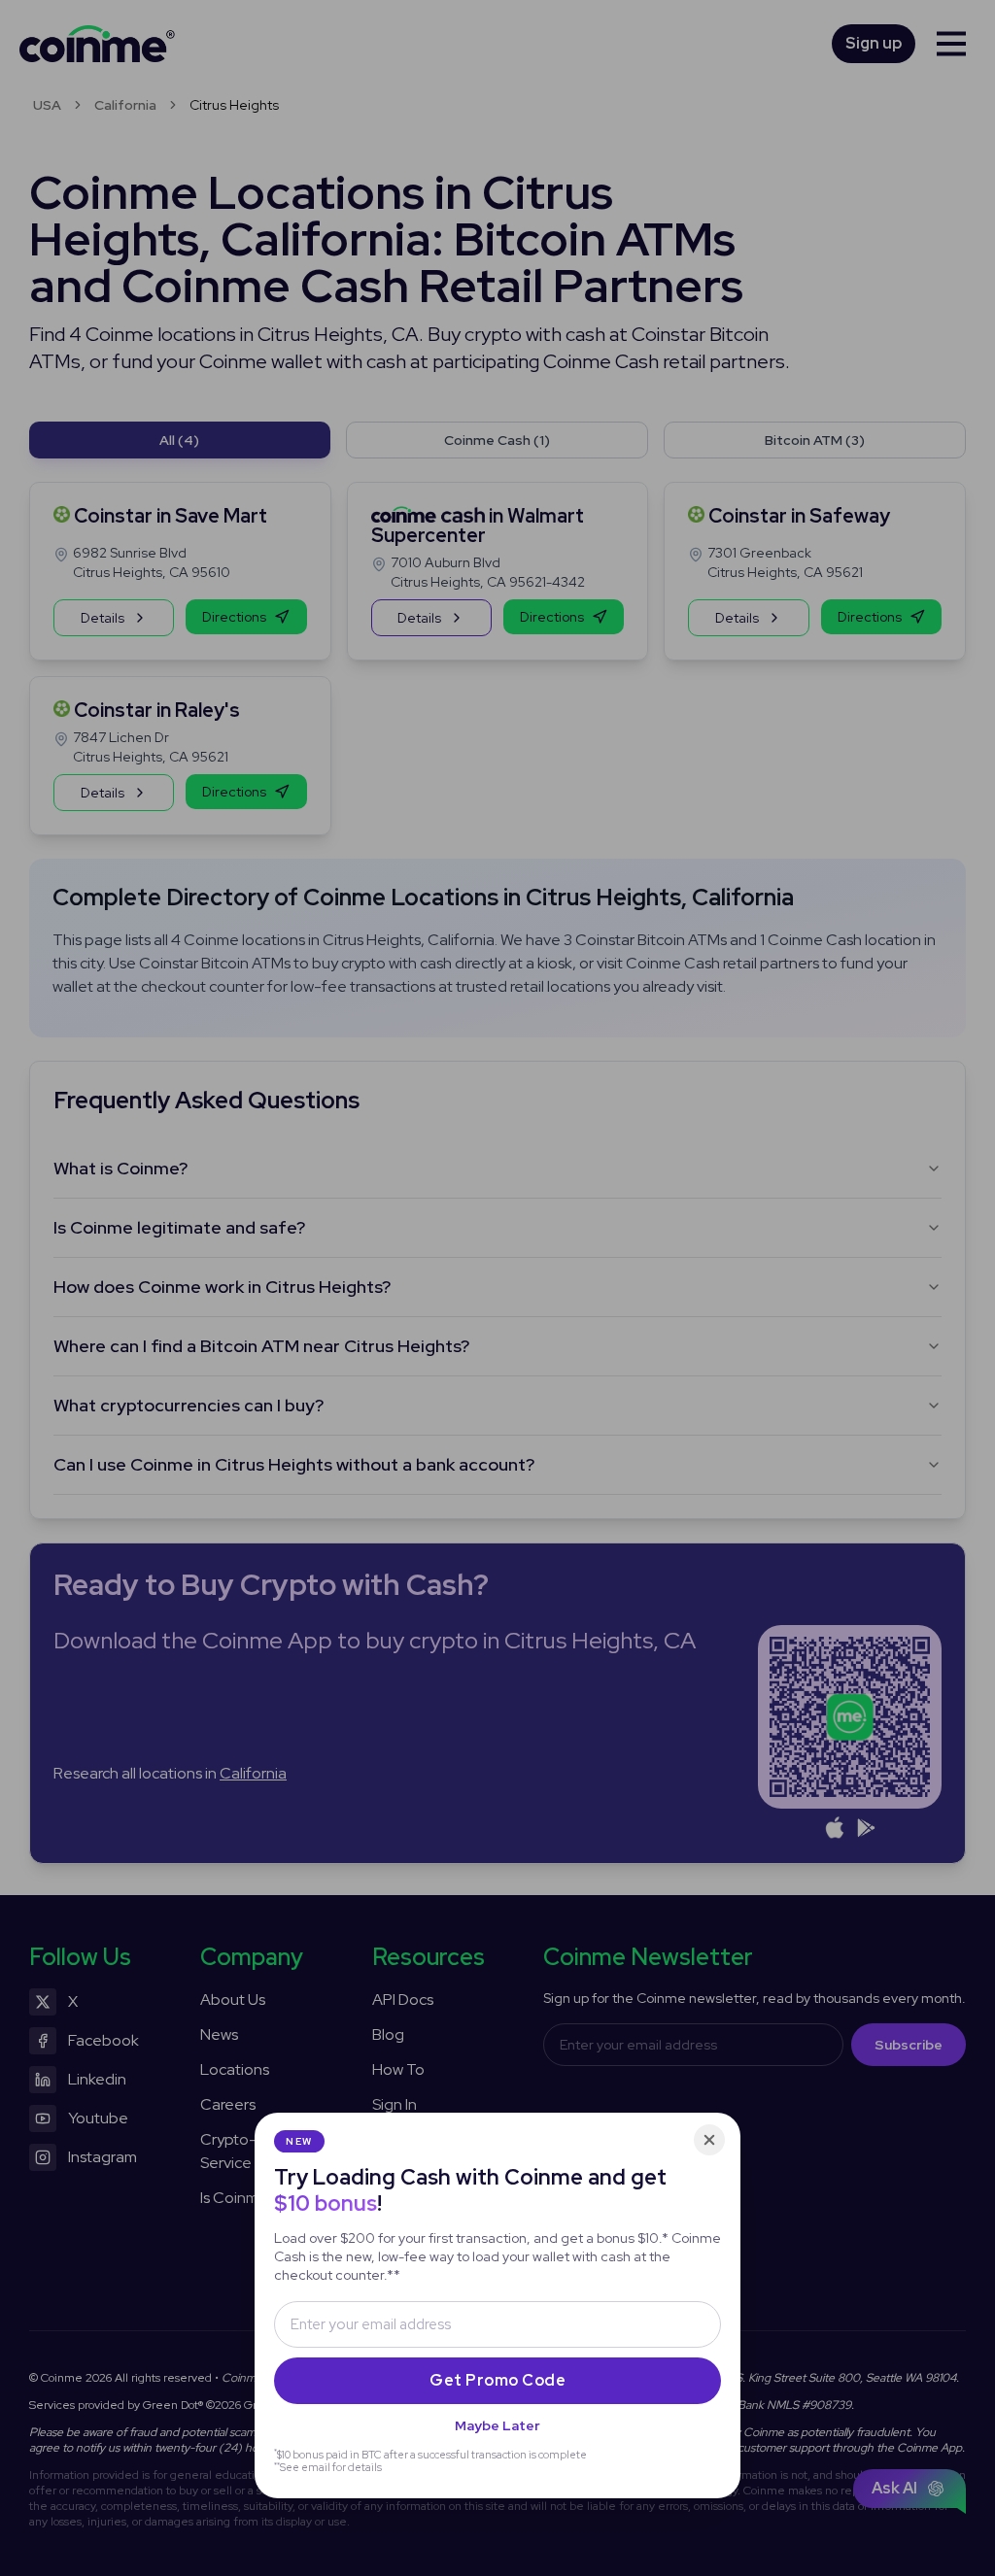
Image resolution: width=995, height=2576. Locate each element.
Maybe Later (497, 2425)
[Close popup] (709, 2140)
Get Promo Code (497, 2380)
